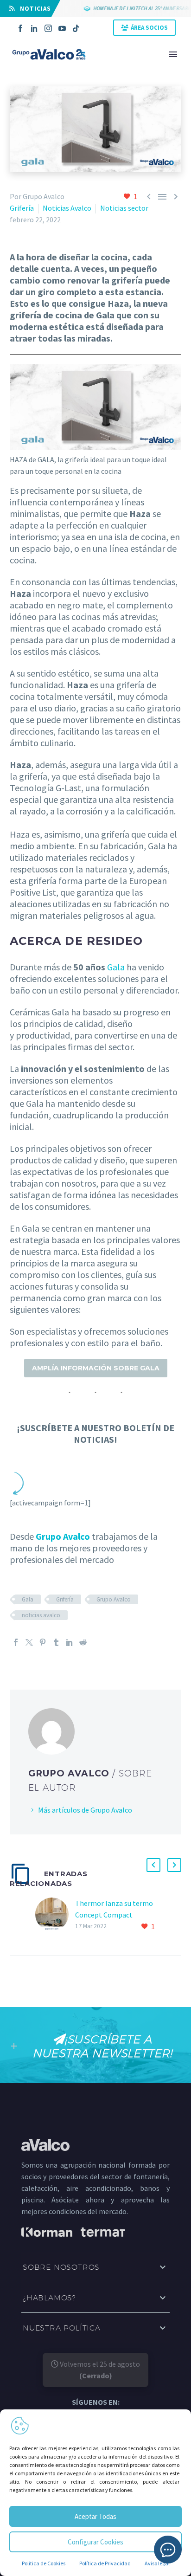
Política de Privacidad (105, 2563)
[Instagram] (48, 28)
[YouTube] (62, 28)
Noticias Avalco (67, 208)
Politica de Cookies (44, 2563)
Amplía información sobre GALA (96, 1368)
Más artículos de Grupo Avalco (85, 1810)
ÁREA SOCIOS (149, 28)
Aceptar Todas (95, 2516)
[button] (153, 1865)
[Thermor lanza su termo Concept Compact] (55, 1915)
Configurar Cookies (95, 2542)
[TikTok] (76, 28)
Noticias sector (124, 208)
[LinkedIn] (34, 28)
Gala (116, 967)
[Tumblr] (56, 1642)
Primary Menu (173, 54)
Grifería (22, 208)
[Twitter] (29, 1642)
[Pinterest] (43, 1642)
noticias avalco (41, 1615)
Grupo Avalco (63, 1536)
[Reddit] (83, 1642)
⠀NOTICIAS (33, 9)
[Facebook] (20, 28)
